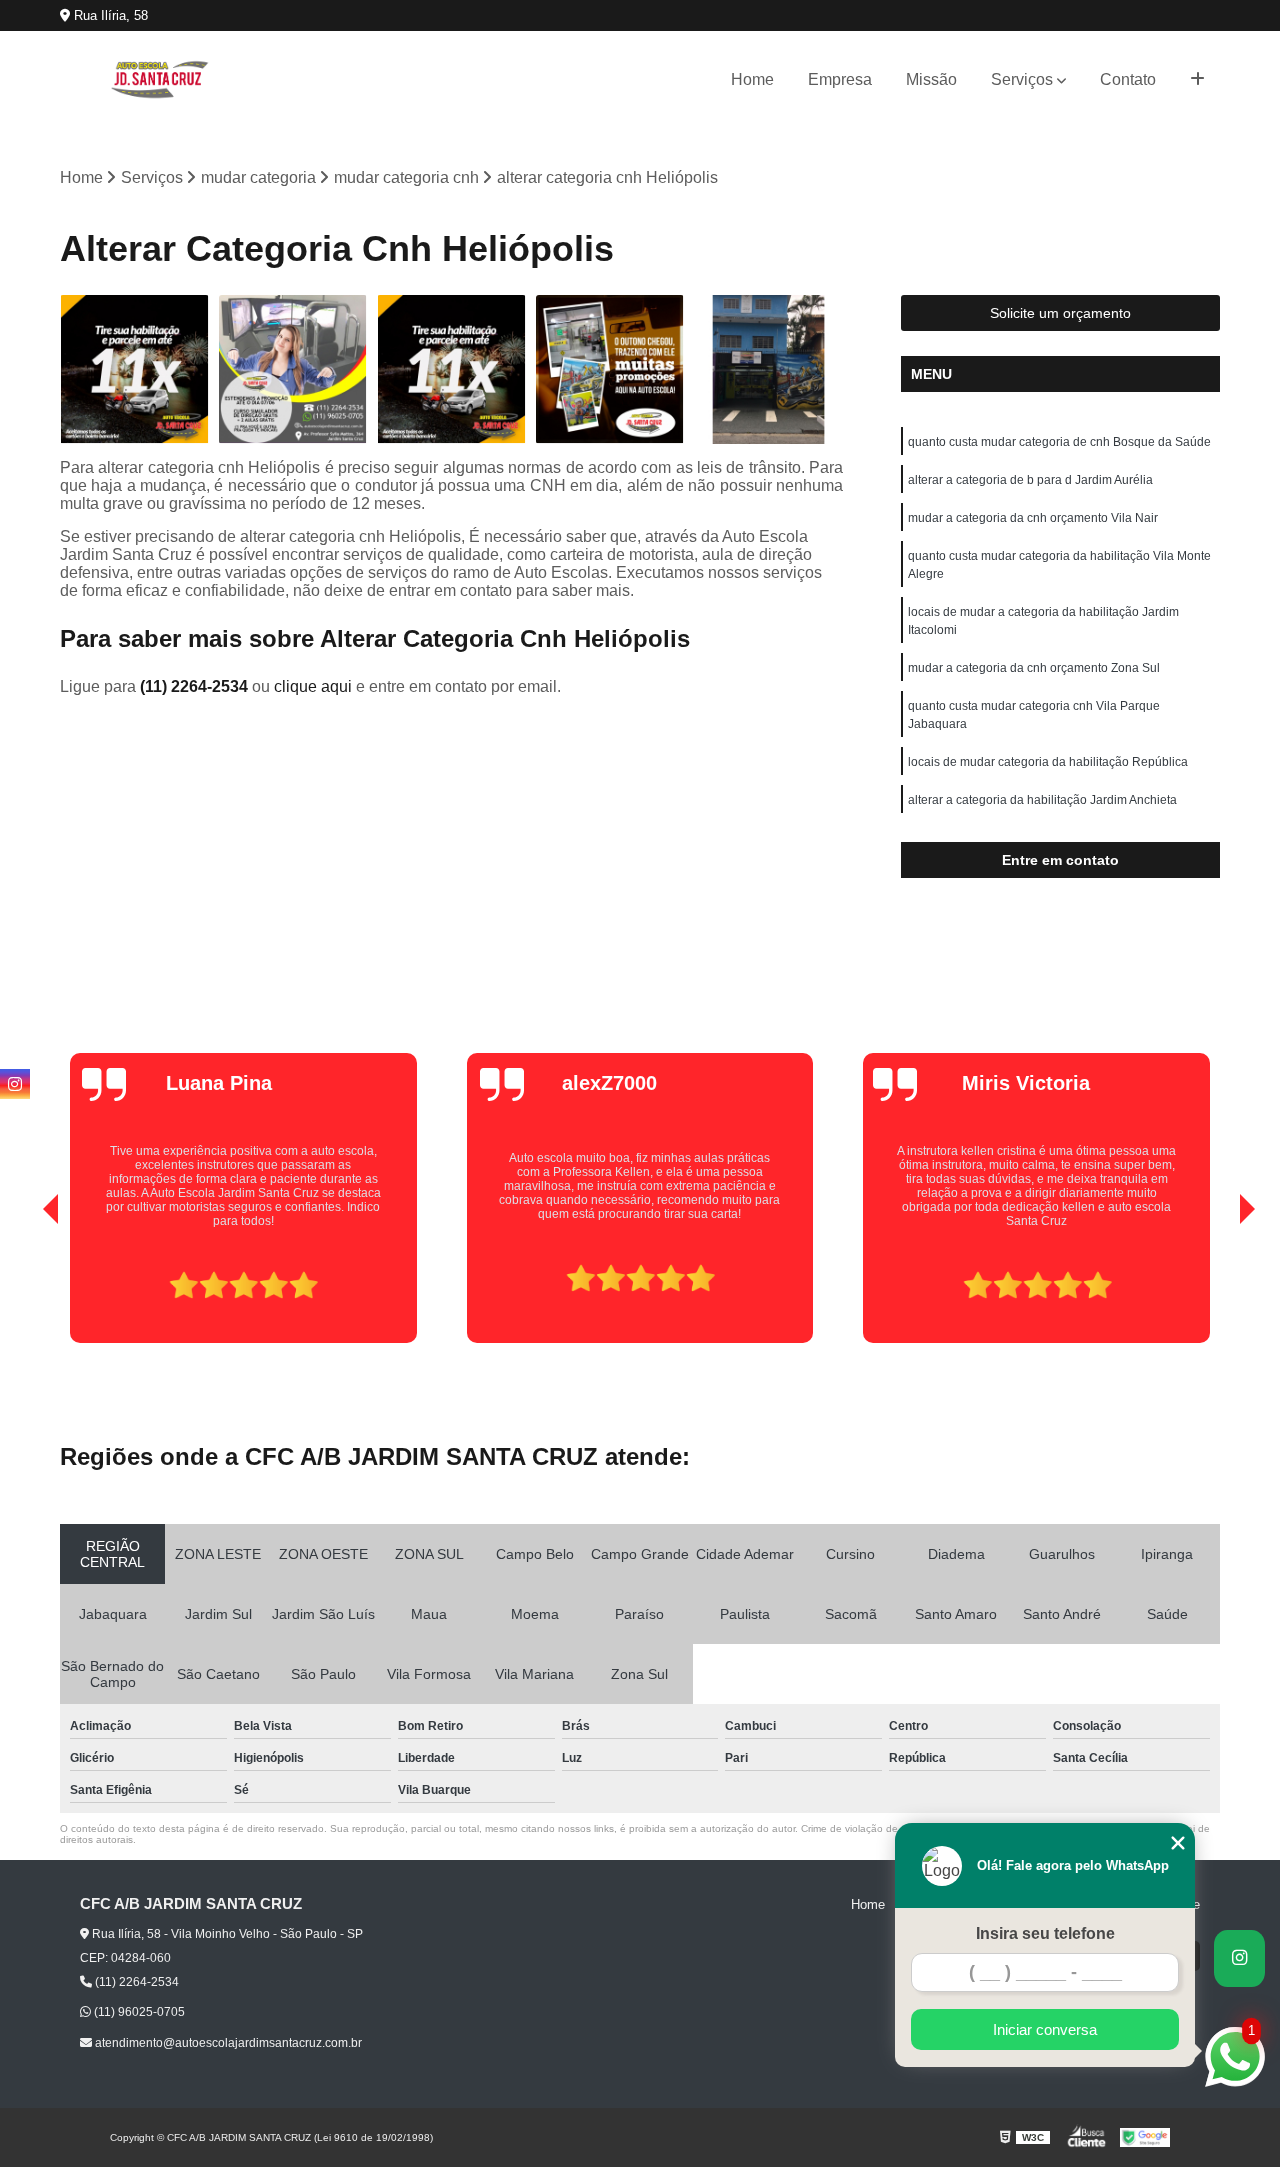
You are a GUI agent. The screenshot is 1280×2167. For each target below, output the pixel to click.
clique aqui (313, 686)
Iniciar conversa (1045, 2029)
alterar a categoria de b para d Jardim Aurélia (1030, 480)
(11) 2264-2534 (196, 686)
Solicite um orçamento (1060, 313)
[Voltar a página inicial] (160, 79)
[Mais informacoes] (1197, 80)
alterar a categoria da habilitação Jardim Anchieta (1042, 800)
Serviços (1022, 79)
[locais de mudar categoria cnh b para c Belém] (768, 369)
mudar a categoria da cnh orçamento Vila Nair (1033, 518)
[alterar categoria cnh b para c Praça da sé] (293, 369)
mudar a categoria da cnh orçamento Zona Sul (1034, 668)
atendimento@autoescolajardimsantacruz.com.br (227, 2043)
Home (752, 79)
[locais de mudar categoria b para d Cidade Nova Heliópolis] (134, 369)
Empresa (840, 79)
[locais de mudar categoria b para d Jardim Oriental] (451, 369)
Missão (931, 79)
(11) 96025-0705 (138, 2012)
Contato (1128, 79)
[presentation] (23, 1286)
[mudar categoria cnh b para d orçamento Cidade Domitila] (610, 369)
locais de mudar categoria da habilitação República (1048, 762)
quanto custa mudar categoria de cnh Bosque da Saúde (1059, 442)
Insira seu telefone (1045, 1933)
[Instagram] (15, 1084)
